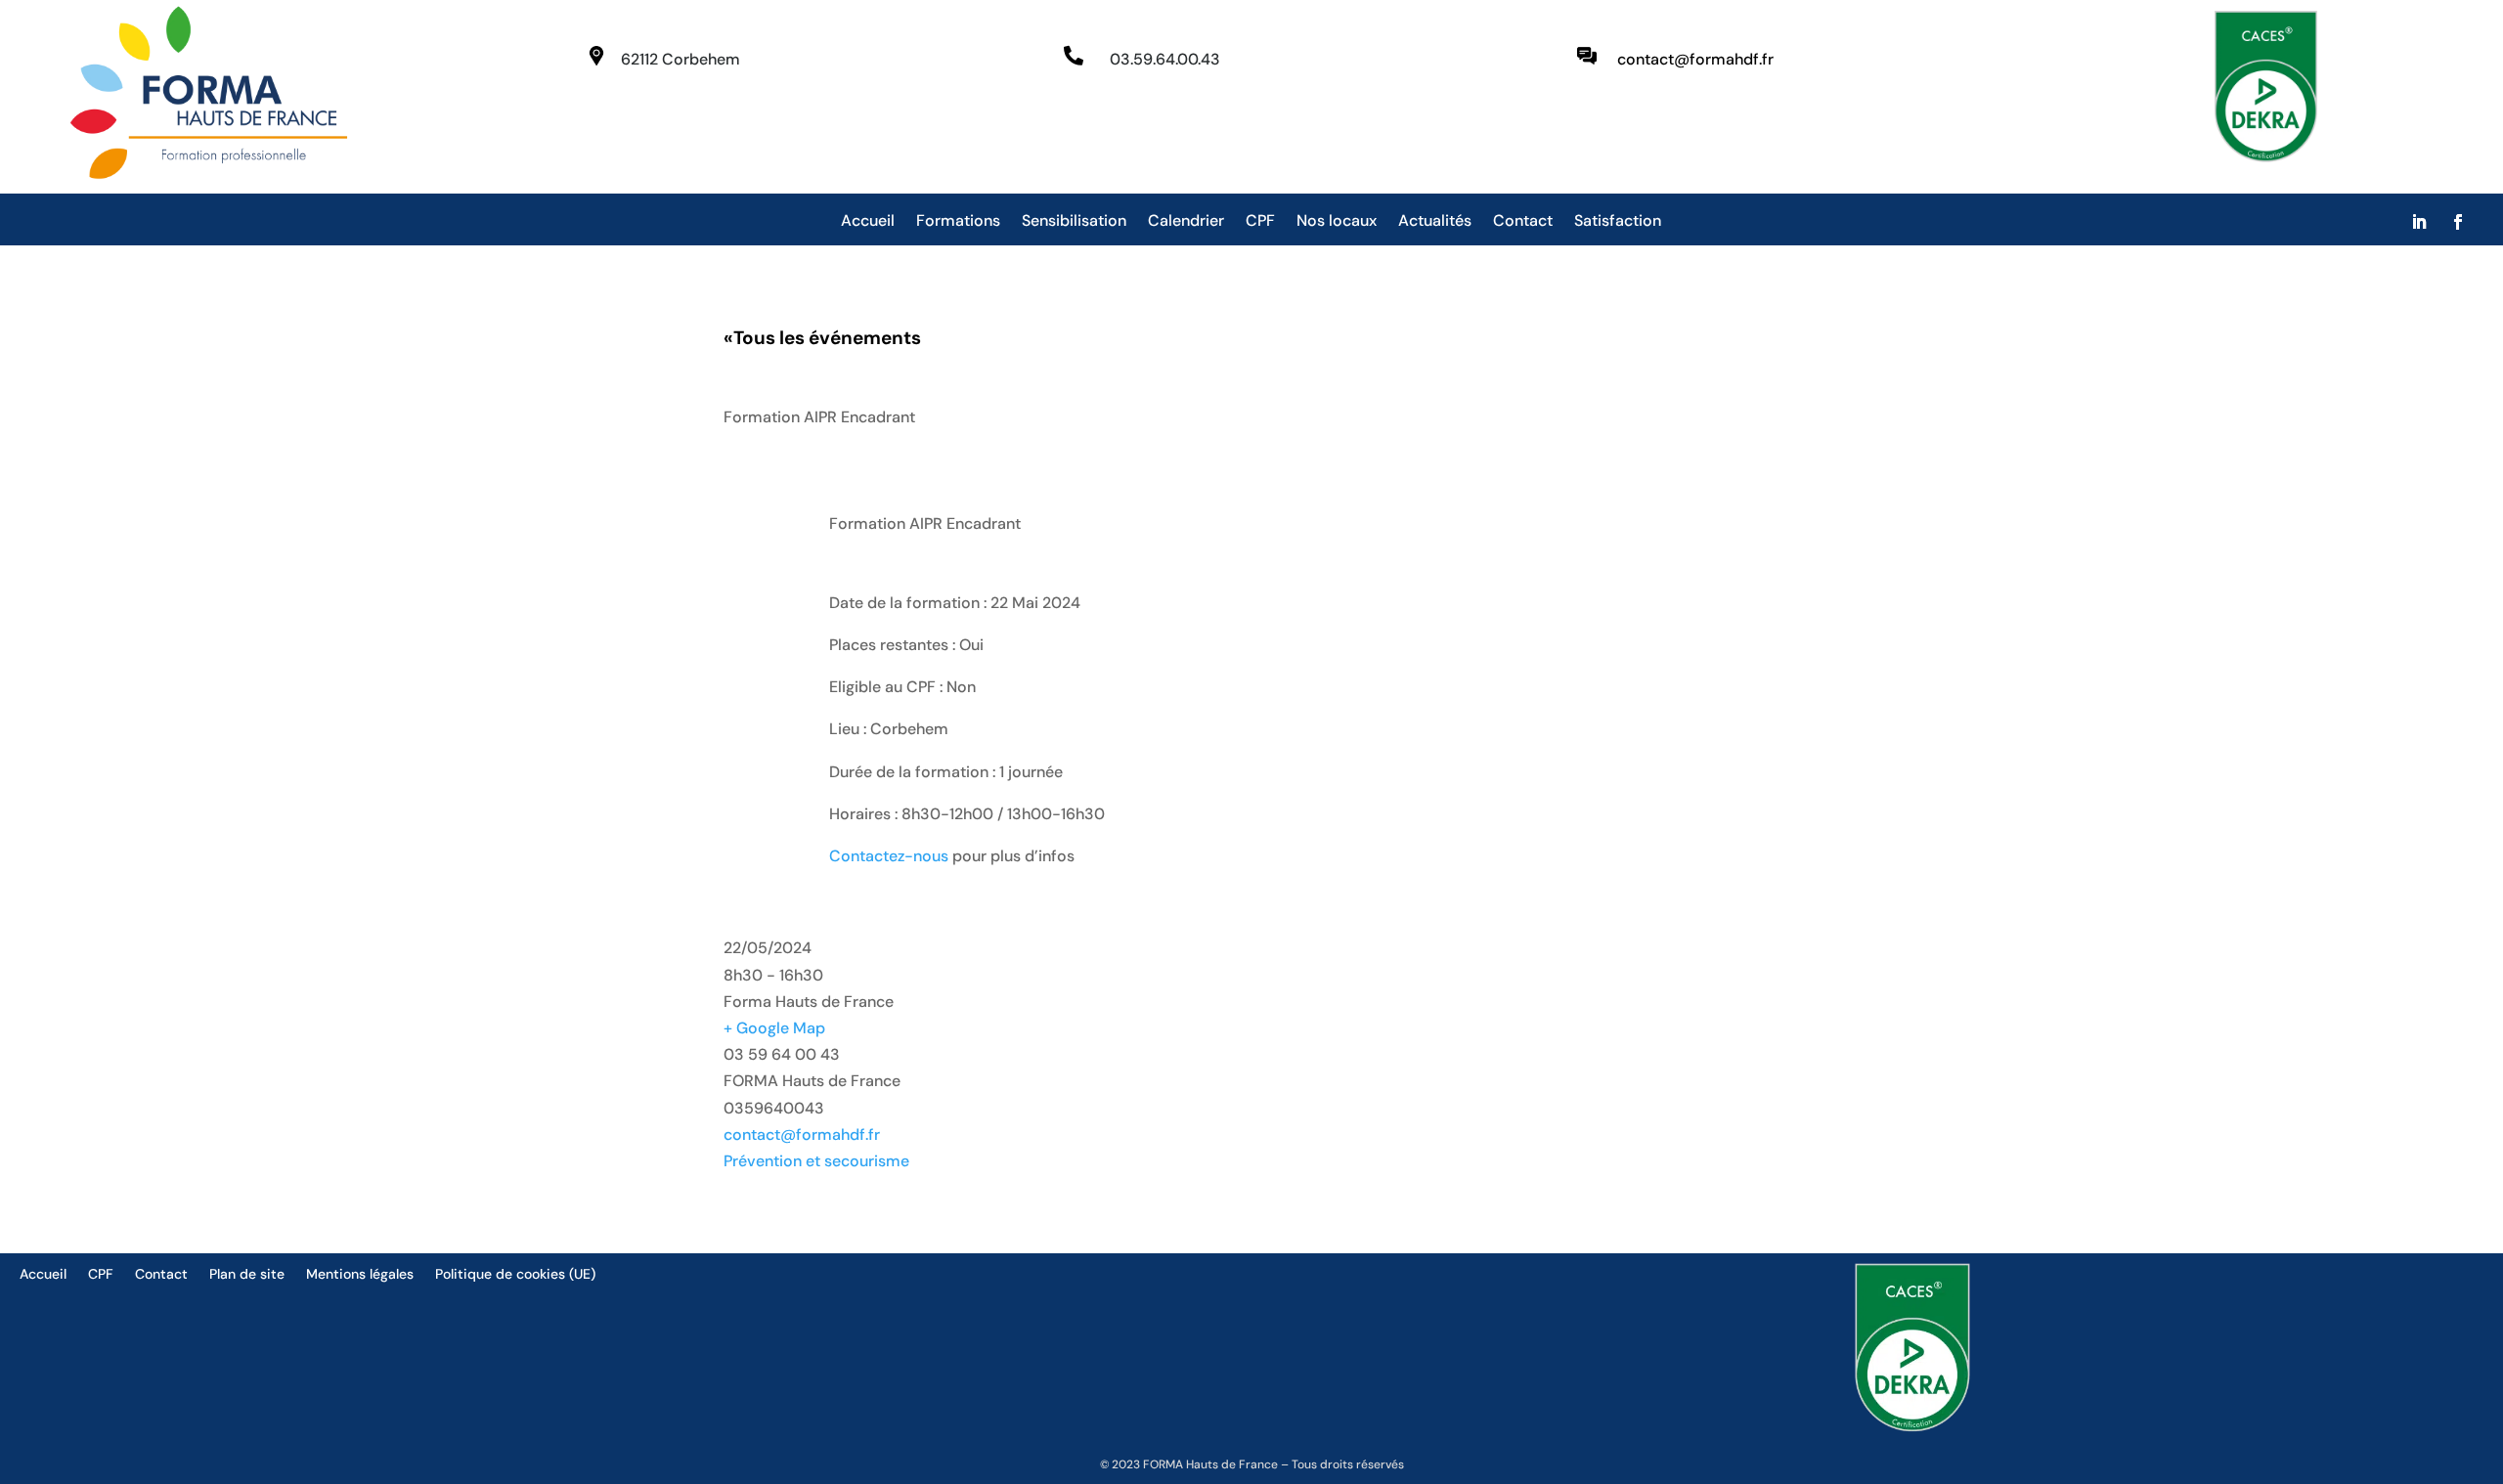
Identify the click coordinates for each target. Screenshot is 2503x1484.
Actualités (1435, 222)
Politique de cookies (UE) (515, 1275)
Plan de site (247, 1275)
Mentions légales (360, 1275)
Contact (1523, 222)
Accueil (868, 222)
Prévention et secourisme (816, 1161)
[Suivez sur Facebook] (2458, 222)
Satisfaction (1618, 222)
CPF (1260, 222)
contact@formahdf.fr (802, 1135)
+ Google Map (774, 1028)
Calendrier (1186, 222)
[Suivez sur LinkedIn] (2419, 222)
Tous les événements (822, 338)
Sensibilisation (1074, 222)
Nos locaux (1337, 222)
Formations (958, 222)
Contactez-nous (889, 856)
